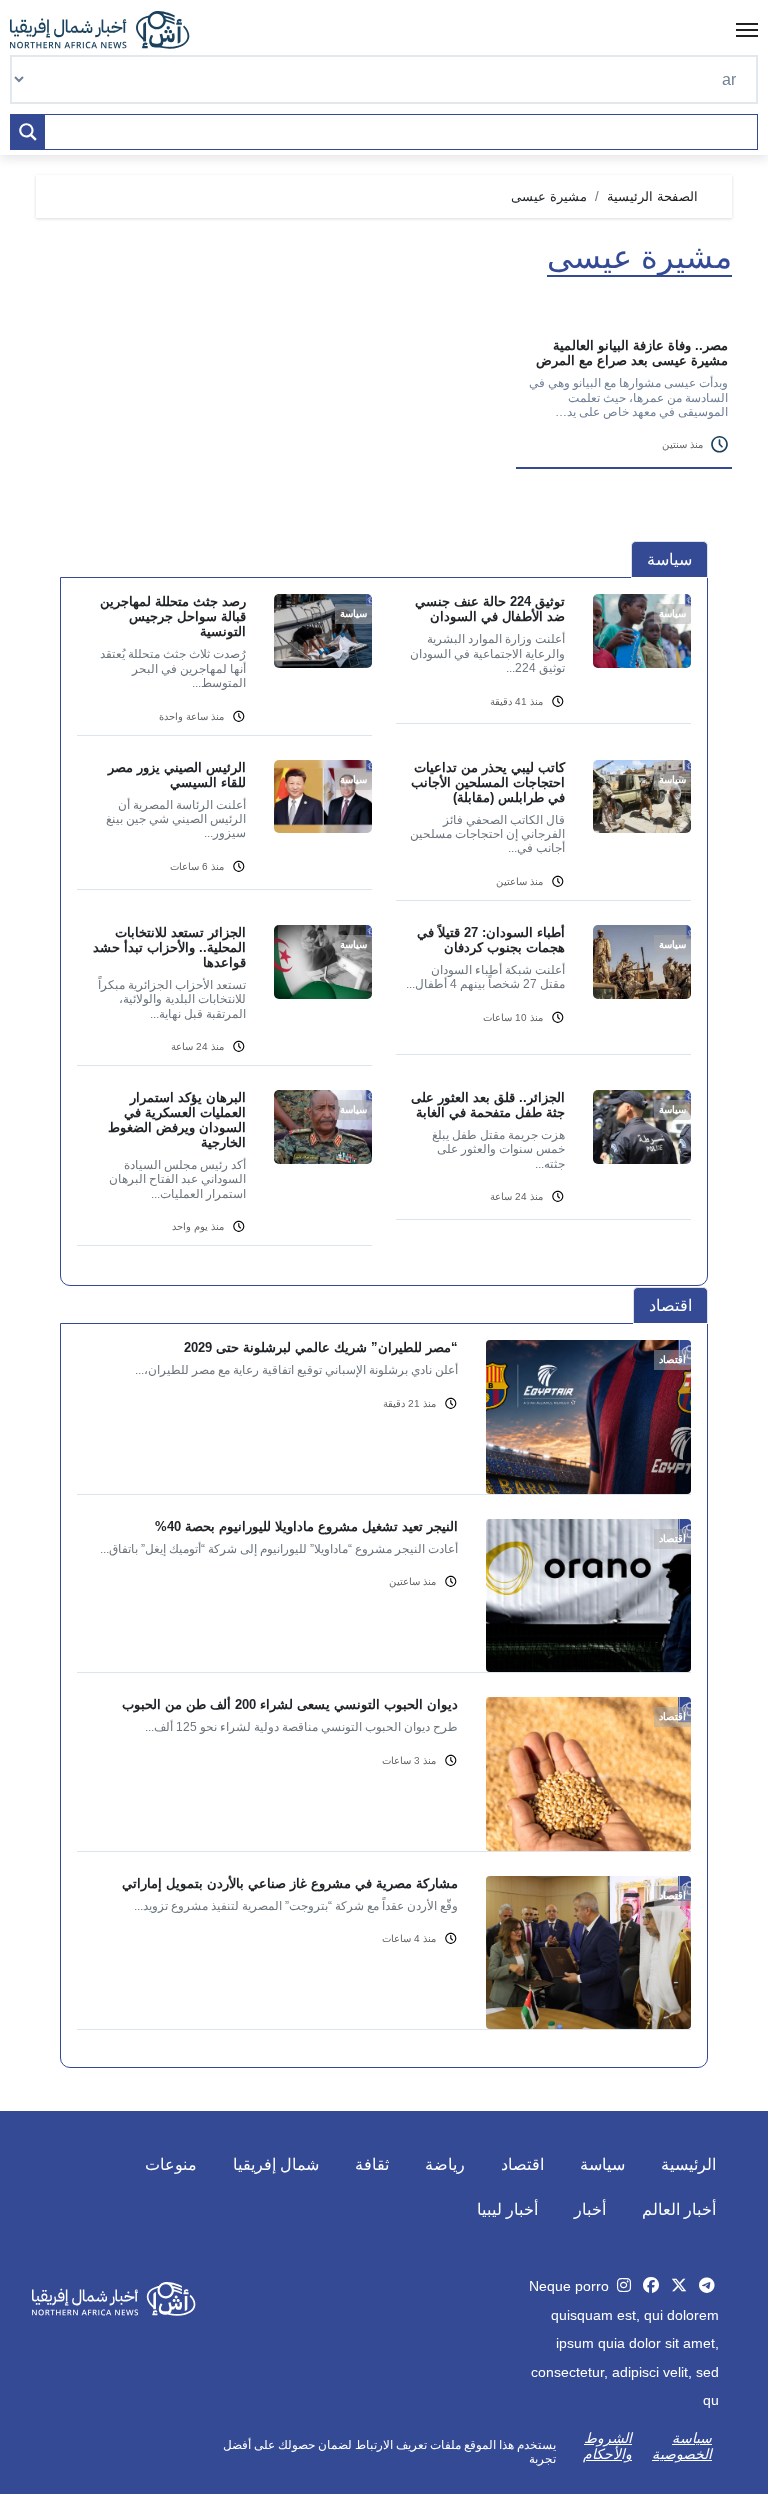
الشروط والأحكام (607, 2446)
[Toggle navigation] (747, 30)
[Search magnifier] (28, 132)
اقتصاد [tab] (670, 1305)
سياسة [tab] (669, 559)
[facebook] (651, 2285)
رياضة (445, 2164)
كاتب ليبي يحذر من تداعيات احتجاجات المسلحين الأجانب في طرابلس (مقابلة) (488, 782)
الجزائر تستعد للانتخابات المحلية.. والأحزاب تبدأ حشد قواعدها (169, 947)
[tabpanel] (384, 932)
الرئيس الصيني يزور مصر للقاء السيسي (177, 775)
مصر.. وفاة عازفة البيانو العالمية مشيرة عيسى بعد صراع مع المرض (632, 353)
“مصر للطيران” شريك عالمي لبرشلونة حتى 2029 (321, 1347)
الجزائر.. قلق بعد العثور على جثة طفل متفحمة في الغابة (488, 1105)
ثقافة (372, 2164)
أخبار (590, 2209)
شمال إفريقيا (276, 2164)
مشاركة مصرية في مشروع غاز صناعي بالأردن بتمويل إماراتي (290, 1883)
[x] (679, 2285)
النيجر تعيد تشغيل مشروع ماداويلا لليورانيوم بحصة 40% (306, 1526)
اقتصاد (522, 2164)
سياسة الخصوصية (682, 2446)
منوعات (171, 2164)
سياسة (602, 2164)
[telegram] (707, 2285)
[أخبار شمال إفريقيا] (110, 30)
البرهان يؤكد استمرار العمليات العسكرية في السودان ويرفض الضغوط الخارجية (177, 1120)
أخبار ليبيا (507, 2209)
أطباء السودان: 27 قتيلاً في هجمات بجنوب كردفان (491, 940)
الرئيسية (688, 2164)
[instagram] (624, 2285)
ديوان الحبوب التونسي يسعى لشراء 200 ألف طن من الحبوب (290, 1704)
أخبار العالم (679, 2209)
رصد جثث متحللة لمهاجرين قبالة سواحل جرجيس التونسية (173, 616)
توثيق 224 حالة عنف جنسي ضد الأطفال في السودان (490, 609)
